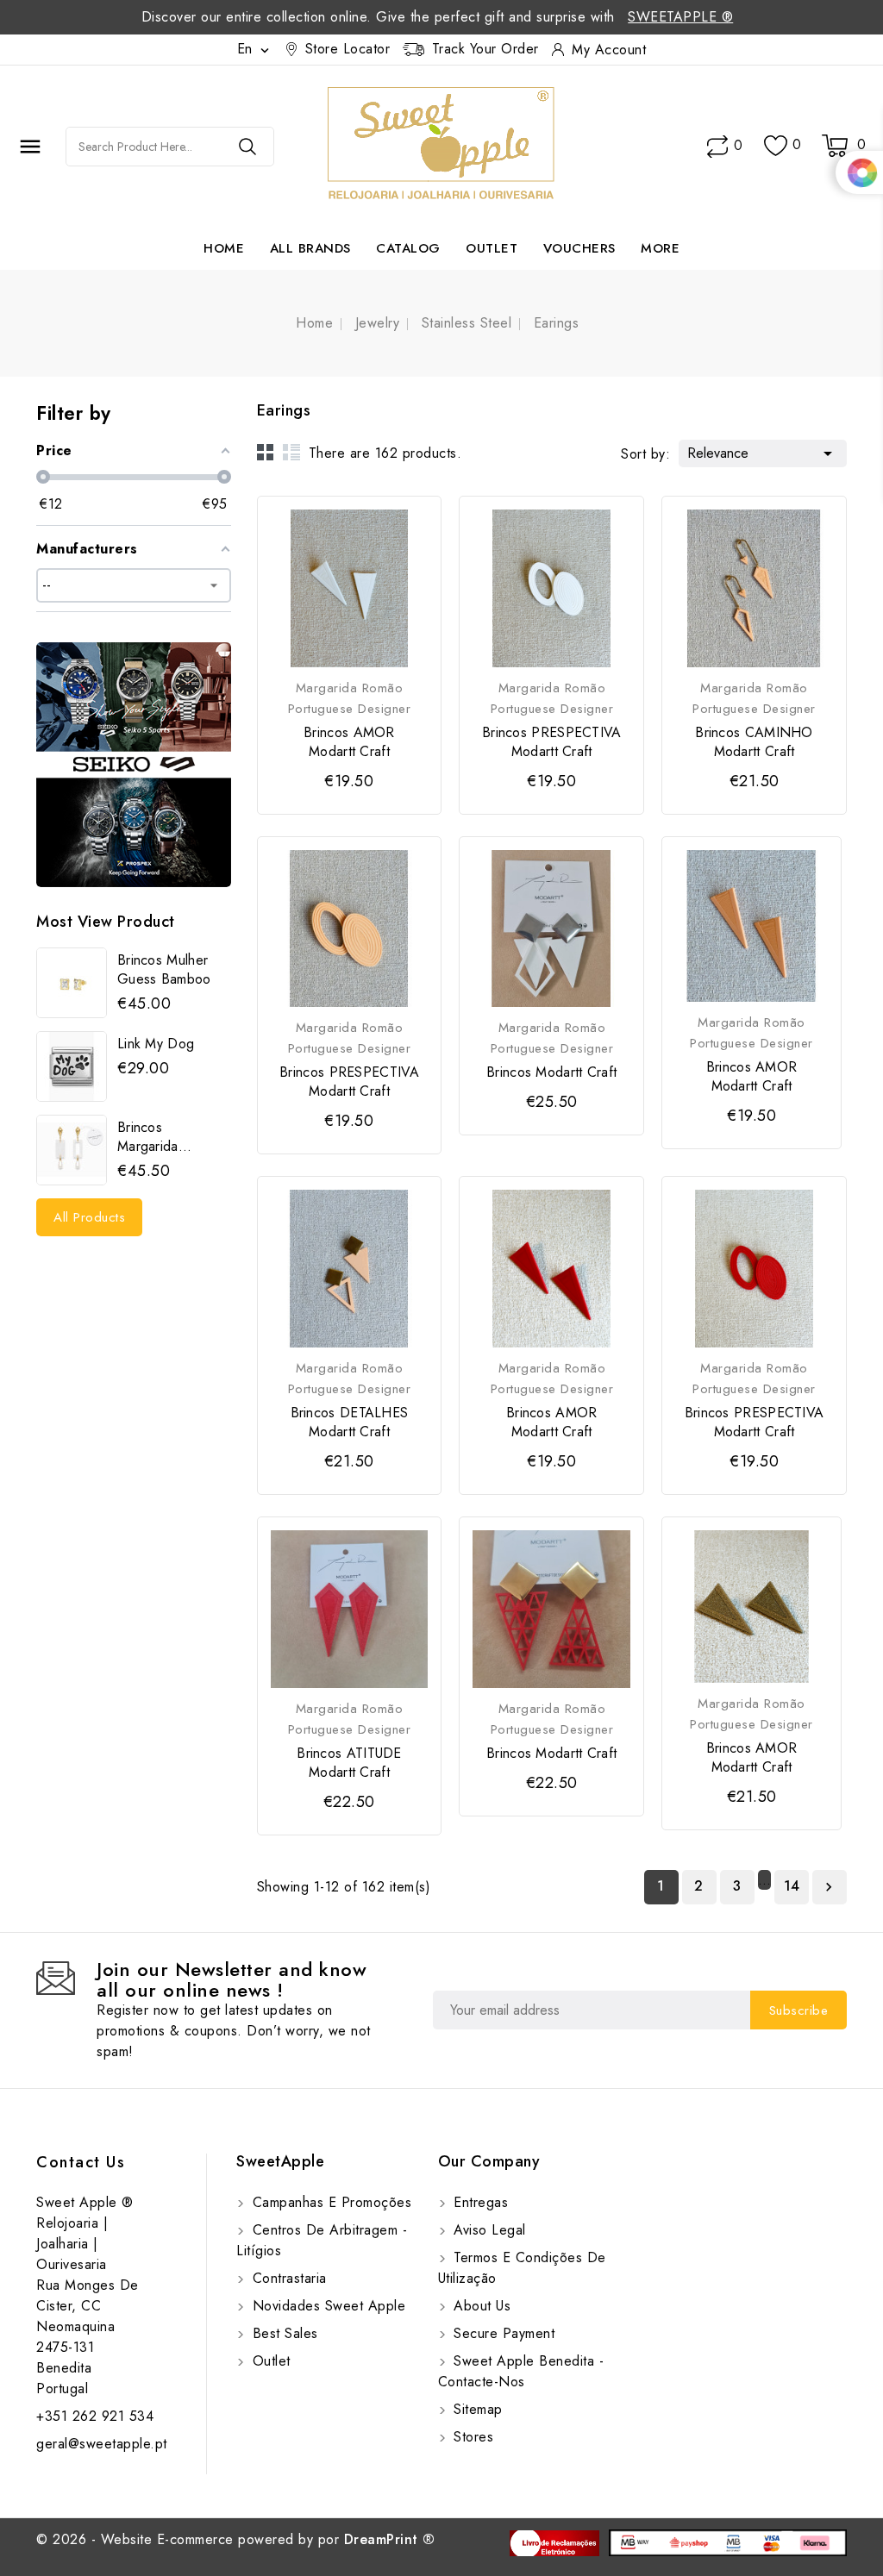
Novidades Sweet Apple (326, 2306)
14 (792, 1886)
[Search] (247, 147)
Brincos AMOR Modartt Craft (349, 742)
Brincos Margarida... (155, 1137)
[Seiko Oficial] (134, 765)
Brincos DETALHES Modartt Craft (350, 1422)
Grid (266, 452)
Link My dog (156, 1044)
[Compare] (717, 147)
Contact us (81, 2162)
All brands (310, 248)
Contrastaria (287, 2278)
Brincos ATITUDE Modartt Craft (349, 1763)
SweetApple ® (680, 17)
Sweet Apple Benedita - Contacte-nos (521, 2371)
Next (829, 1887)
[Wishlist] (776, 146)
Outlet (492, 248)
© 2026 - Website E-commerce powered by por (236, 2539)
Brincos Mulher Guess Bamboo (164, 970)
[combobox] (144, 147)
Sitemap (476, 2409)
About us (480, 2306)
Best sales (283, 2333)
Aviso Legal (488, 2230)
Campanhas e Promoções (329, 2202)
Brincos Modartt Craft (551, 1072)
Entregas (479, 2202)
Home (224, 248)
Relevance (763, 453)
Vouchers (579, 248)
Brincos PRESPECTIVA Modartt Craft (552, 742)
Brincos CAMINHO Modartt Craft (754, 742)
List (291, 452)
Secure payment (502, 2333)
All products (89, 1217)
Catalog (408, 248)
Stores (472, 2437)
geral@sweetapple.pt (102, 2444)
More (660, 248)
